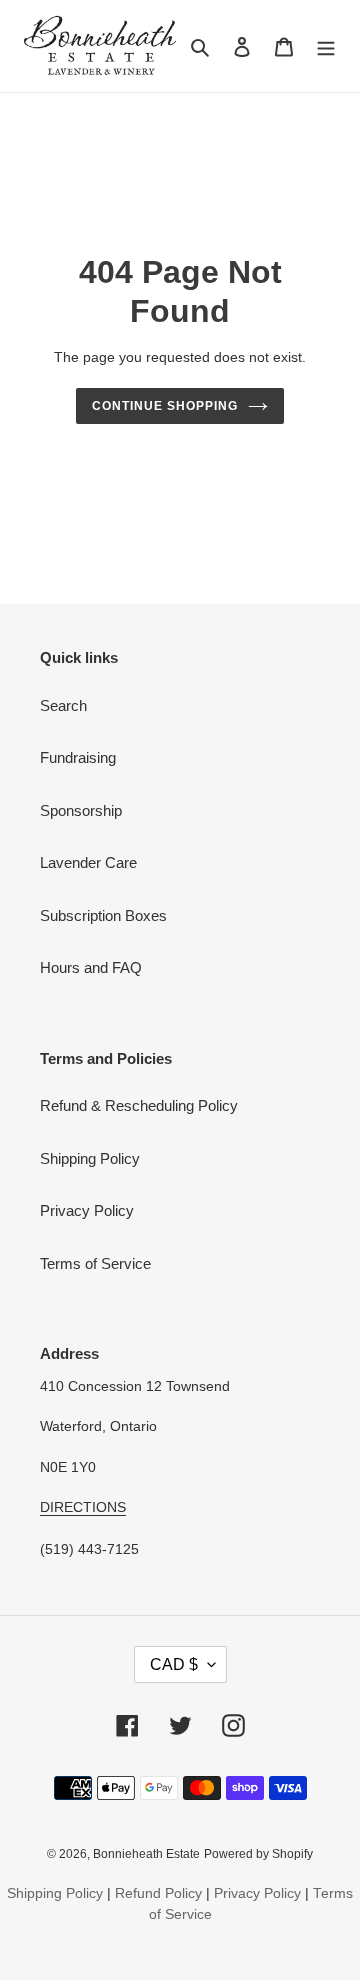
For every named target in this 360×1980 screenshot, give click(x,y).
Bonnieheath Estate (146, 1854)
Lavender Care (88, 862)
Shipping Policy (90, 1158)
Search (63, 705)
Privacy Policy (87, 1210)
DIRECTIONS (83, 1507)
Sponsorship (81, 810)
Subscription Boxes (103, 915)
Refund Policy (158, 1893)
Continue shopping (165, 406)
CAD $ (174, 1664)
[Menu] (326, 46)
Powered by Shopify (258, 1854)
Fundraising (78, 757)
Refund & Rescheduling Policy (139, 1105)
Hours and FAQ (91, 967)
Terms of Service (95, 1263)
